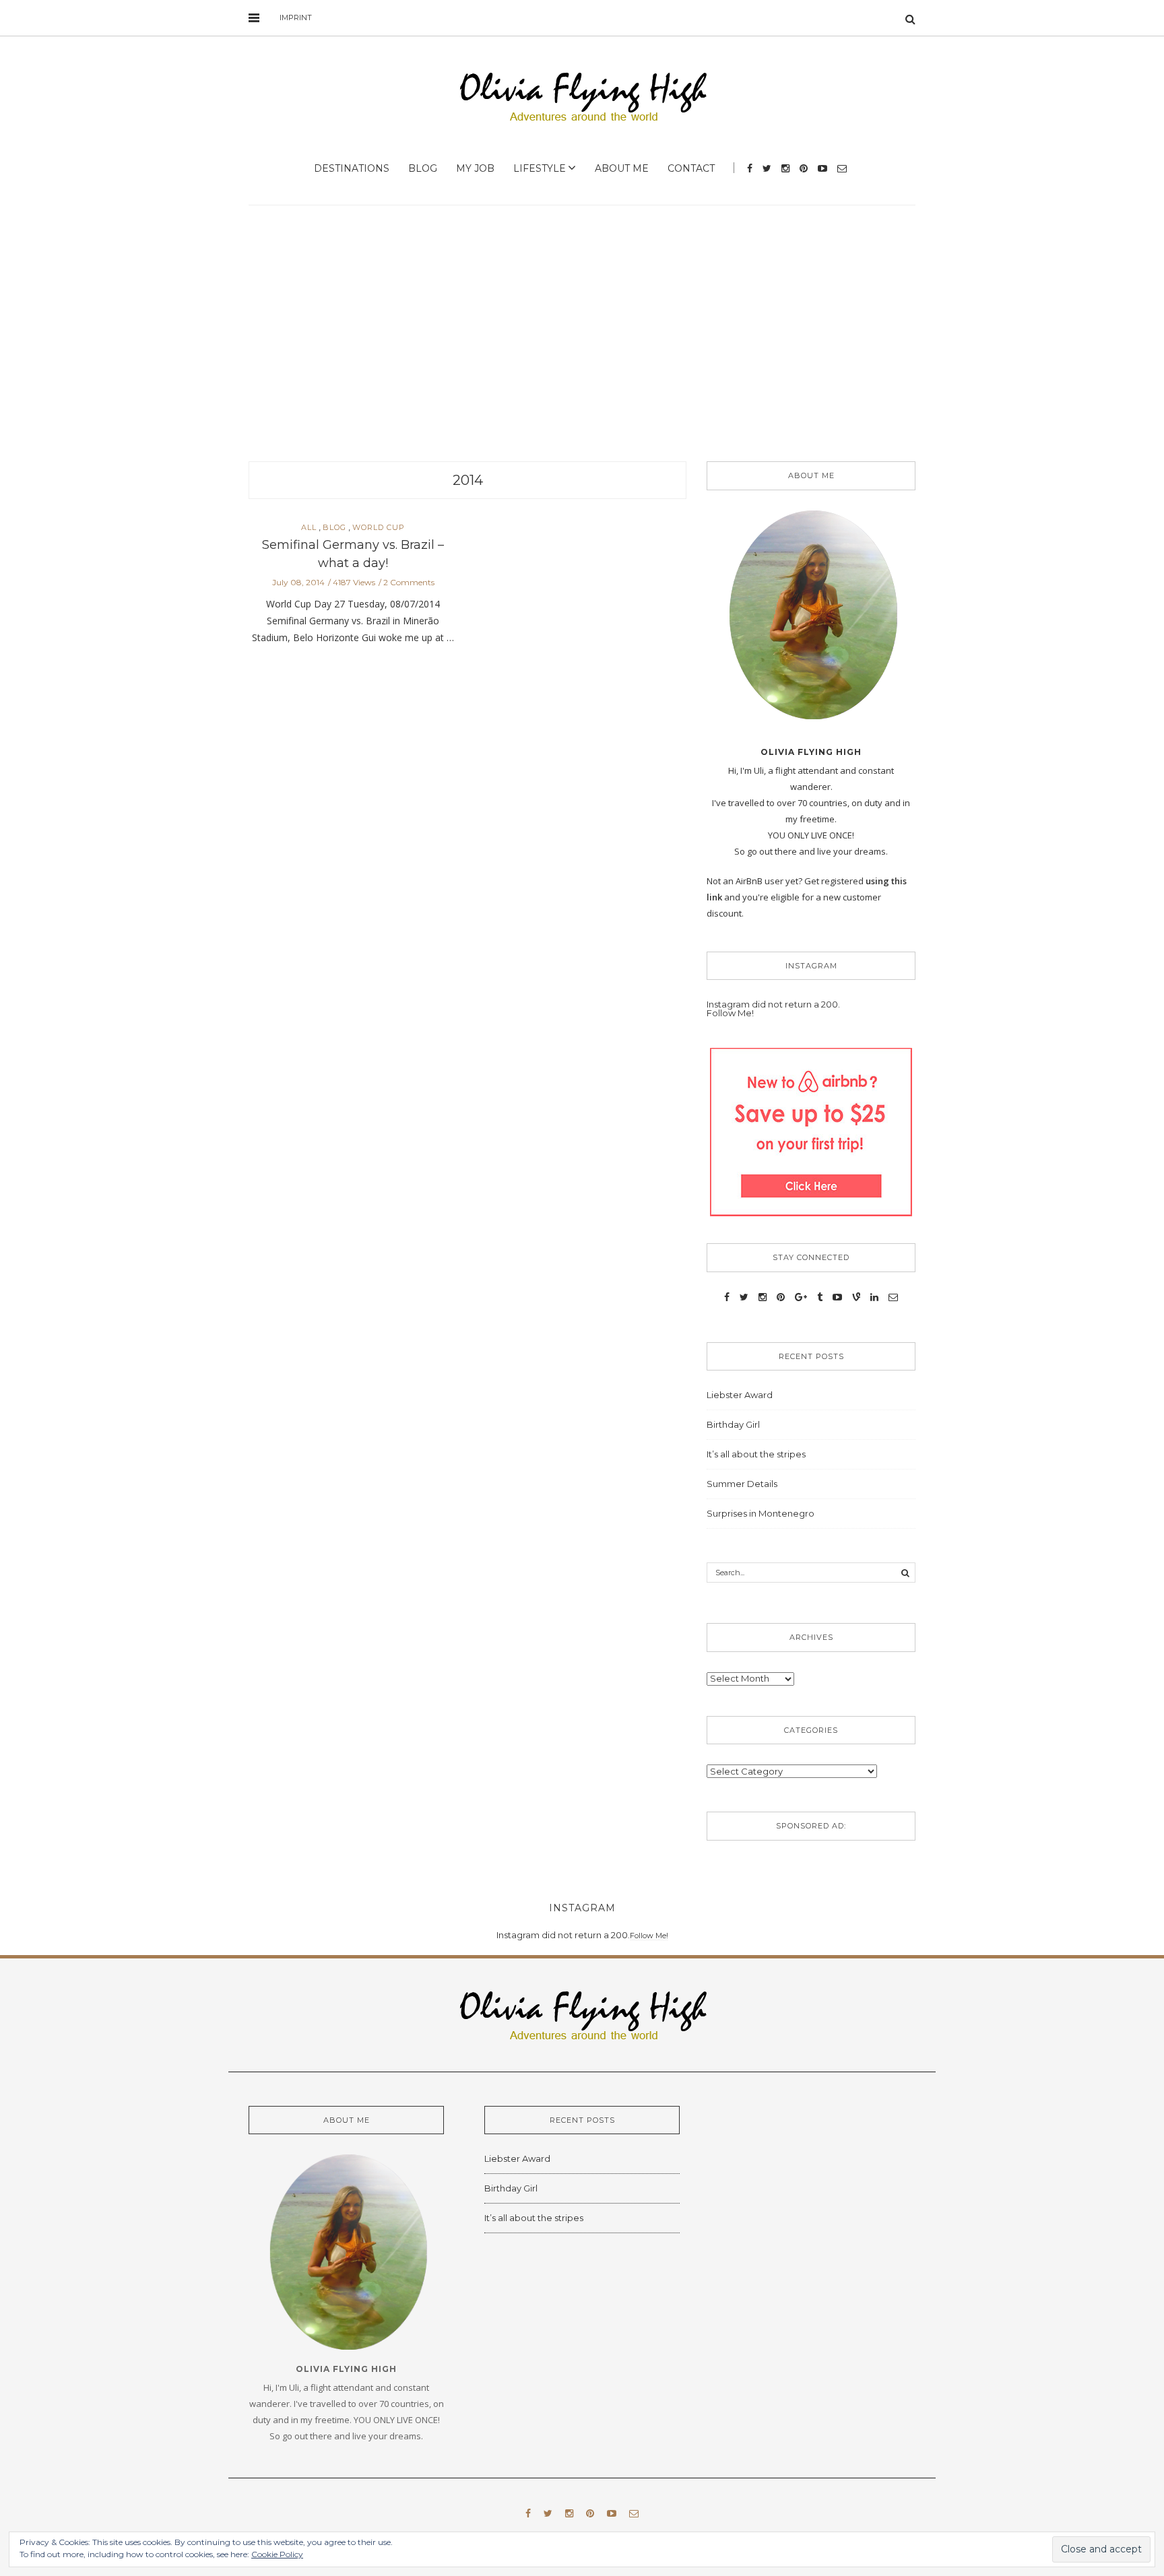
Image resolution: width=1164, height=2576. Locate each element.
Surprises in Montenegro (761, 1513)
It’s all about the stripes (756, 1454)
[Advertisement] (582, 333)
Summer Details (742, 1484)
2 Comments (409, 582)
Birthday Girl (733, 1424)
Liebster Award (740, 1395)
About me (622, 168)
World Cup (379, 528)
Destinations (352, 168)
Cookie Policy (277, 2554)
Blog (423, 168)
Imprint (296, 18)
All (309, 528)
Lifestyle (540, 168)
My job (475, 168)
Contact (691, 168)
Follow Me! (730, 1013)
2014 (468, 480)
